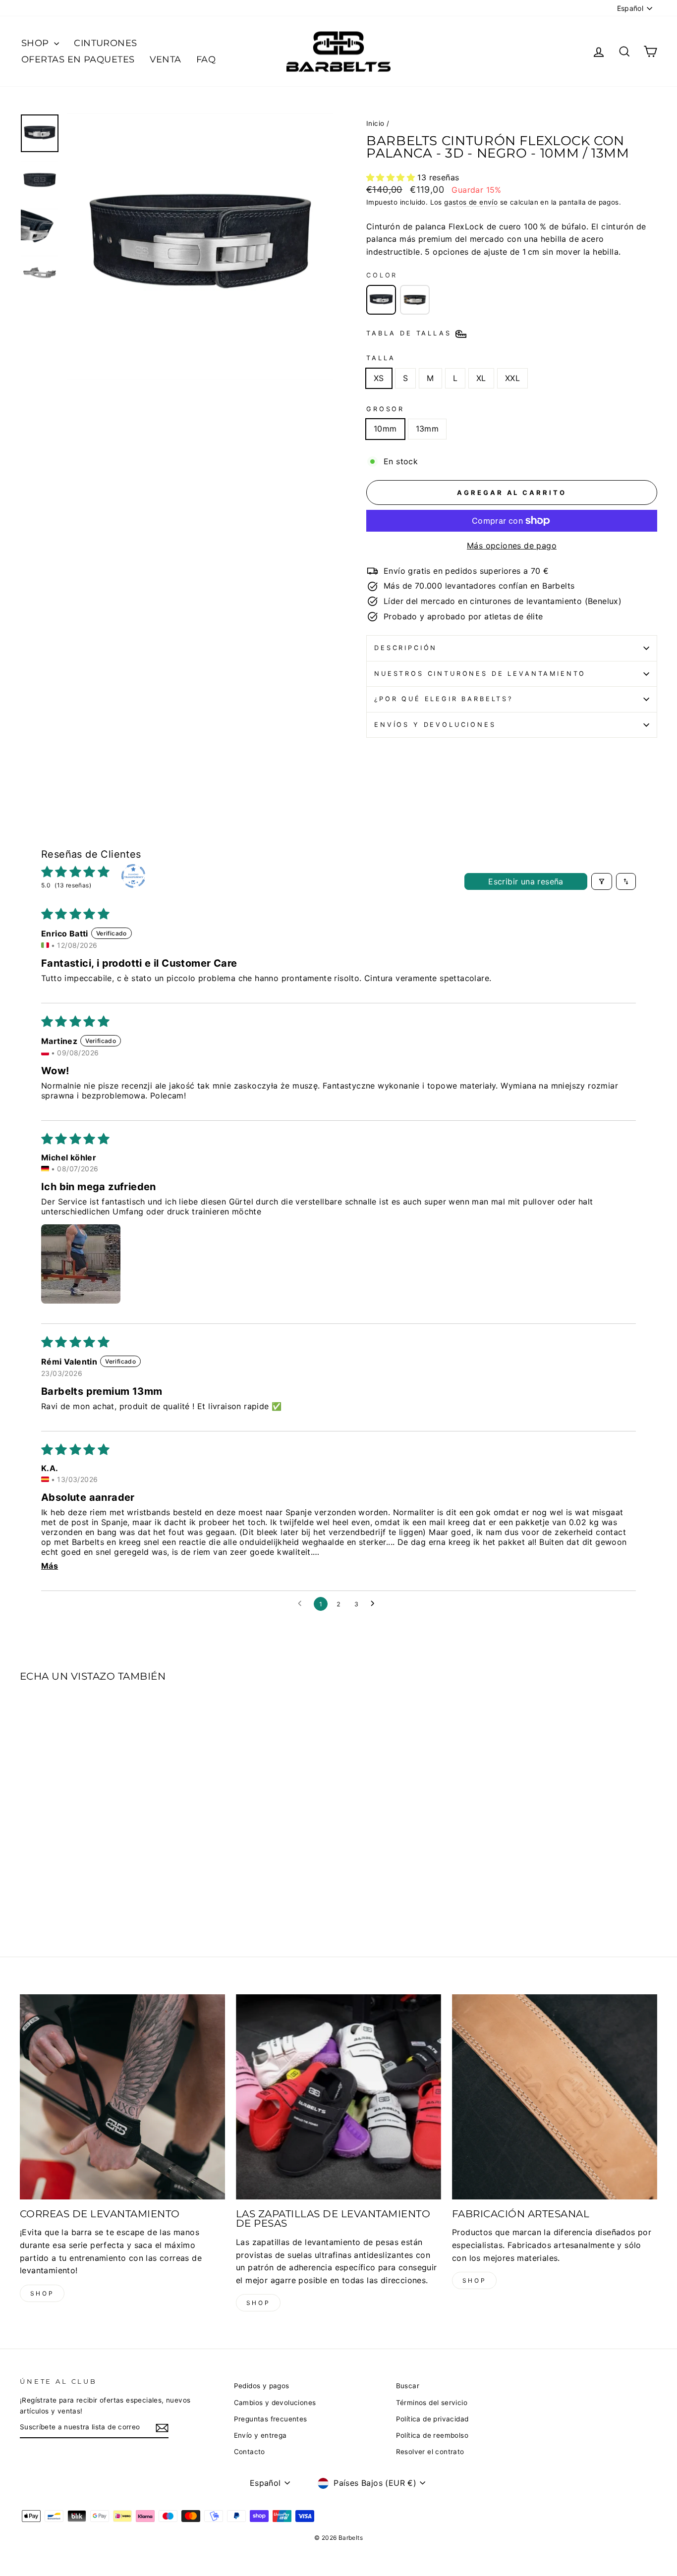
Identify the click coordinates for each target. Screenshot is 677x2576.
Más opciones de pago (512, 546)
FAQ (206, 59)
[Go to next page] (375, 1604)
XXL (512, 378)
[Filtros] (602, 881)
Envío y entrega (260, 2435)
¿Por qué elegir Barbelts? (444, 699)
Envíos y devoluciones (435, 725)
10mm (385, 429)
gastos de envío (471, 202)
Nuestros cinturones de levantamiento (480, 674)
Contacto (250, 2452)
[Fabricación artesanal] (555, 2097)
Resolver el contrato (430, 2452)
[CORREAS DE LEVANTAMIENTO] (122, 2097)
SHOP (36, 43)
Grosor (385, 409)
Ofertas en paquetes (78, 59)
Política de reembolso (432, 2435)
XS (379, 378)
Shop (42, 2293)
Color (382, 275)
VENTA (166, 59)
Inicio (375, 123)
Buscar (408, 2386)
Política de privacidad (432, 2419)
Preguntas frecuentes (271, 2419)
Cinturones (106, 43)
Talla (381, 358)
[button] (392, 177)
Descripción (406, 648)
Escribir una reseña (526, 881)
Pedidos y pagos (262, 2386)
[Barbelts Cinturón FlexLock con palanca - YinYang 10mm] (415, 300)
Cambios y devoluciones (275, 2403)
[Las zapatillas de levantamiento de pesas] (338, 2097)
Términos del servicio (432, 2403)
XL (481, 378)
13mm (427, 429)
